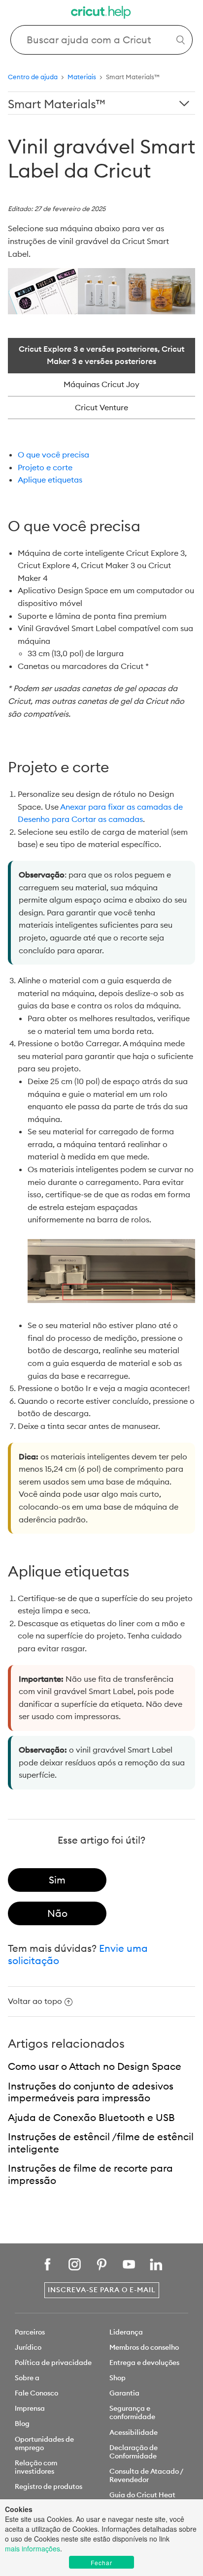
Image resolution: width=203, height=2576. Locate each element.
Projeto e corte (45, 467)
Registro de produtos (49, 2486)
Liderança (126, 2332)
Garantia (124, 2393)
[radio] (57, 1880)
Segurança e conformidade (132, 2412)
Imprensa (30, 2408)
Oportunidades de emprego (44, 2443)
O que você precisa (53, 455)
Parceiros (30, 2332)
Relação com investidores (36, 2467)
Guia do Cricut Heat (142, 2495)
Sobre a (27, 2378)
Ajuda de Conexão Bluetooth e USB (91, 2117)
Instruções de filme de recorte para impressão (90, 2174)
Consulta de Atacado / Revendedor (146, 2475)
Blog (22, 2424)
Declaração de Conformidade (134, 2452)
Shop (118, 2378)
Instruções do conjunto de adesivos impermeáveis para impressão (91, 2092)
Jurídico (28, 2347)
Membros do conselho (144, 2347)
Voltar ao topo (35, 2001)
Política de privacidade (53, 2363)
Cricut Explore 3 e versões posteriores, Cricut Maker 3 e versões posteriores (101, 355)
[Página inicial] (101, 14)
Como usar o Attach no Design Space (95, 2066)
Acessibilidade (134, 2432)
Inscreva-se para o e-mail (102, 2290)
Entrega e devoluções (144, 2363)
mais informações (33, 2548)
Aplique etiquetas (50, 480)
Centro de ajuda (33, 77)
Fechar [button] (101, 2562)
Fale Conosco (36, 2393)
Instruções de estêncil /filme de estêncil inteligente (101, 2143)
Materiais (82, 77)
